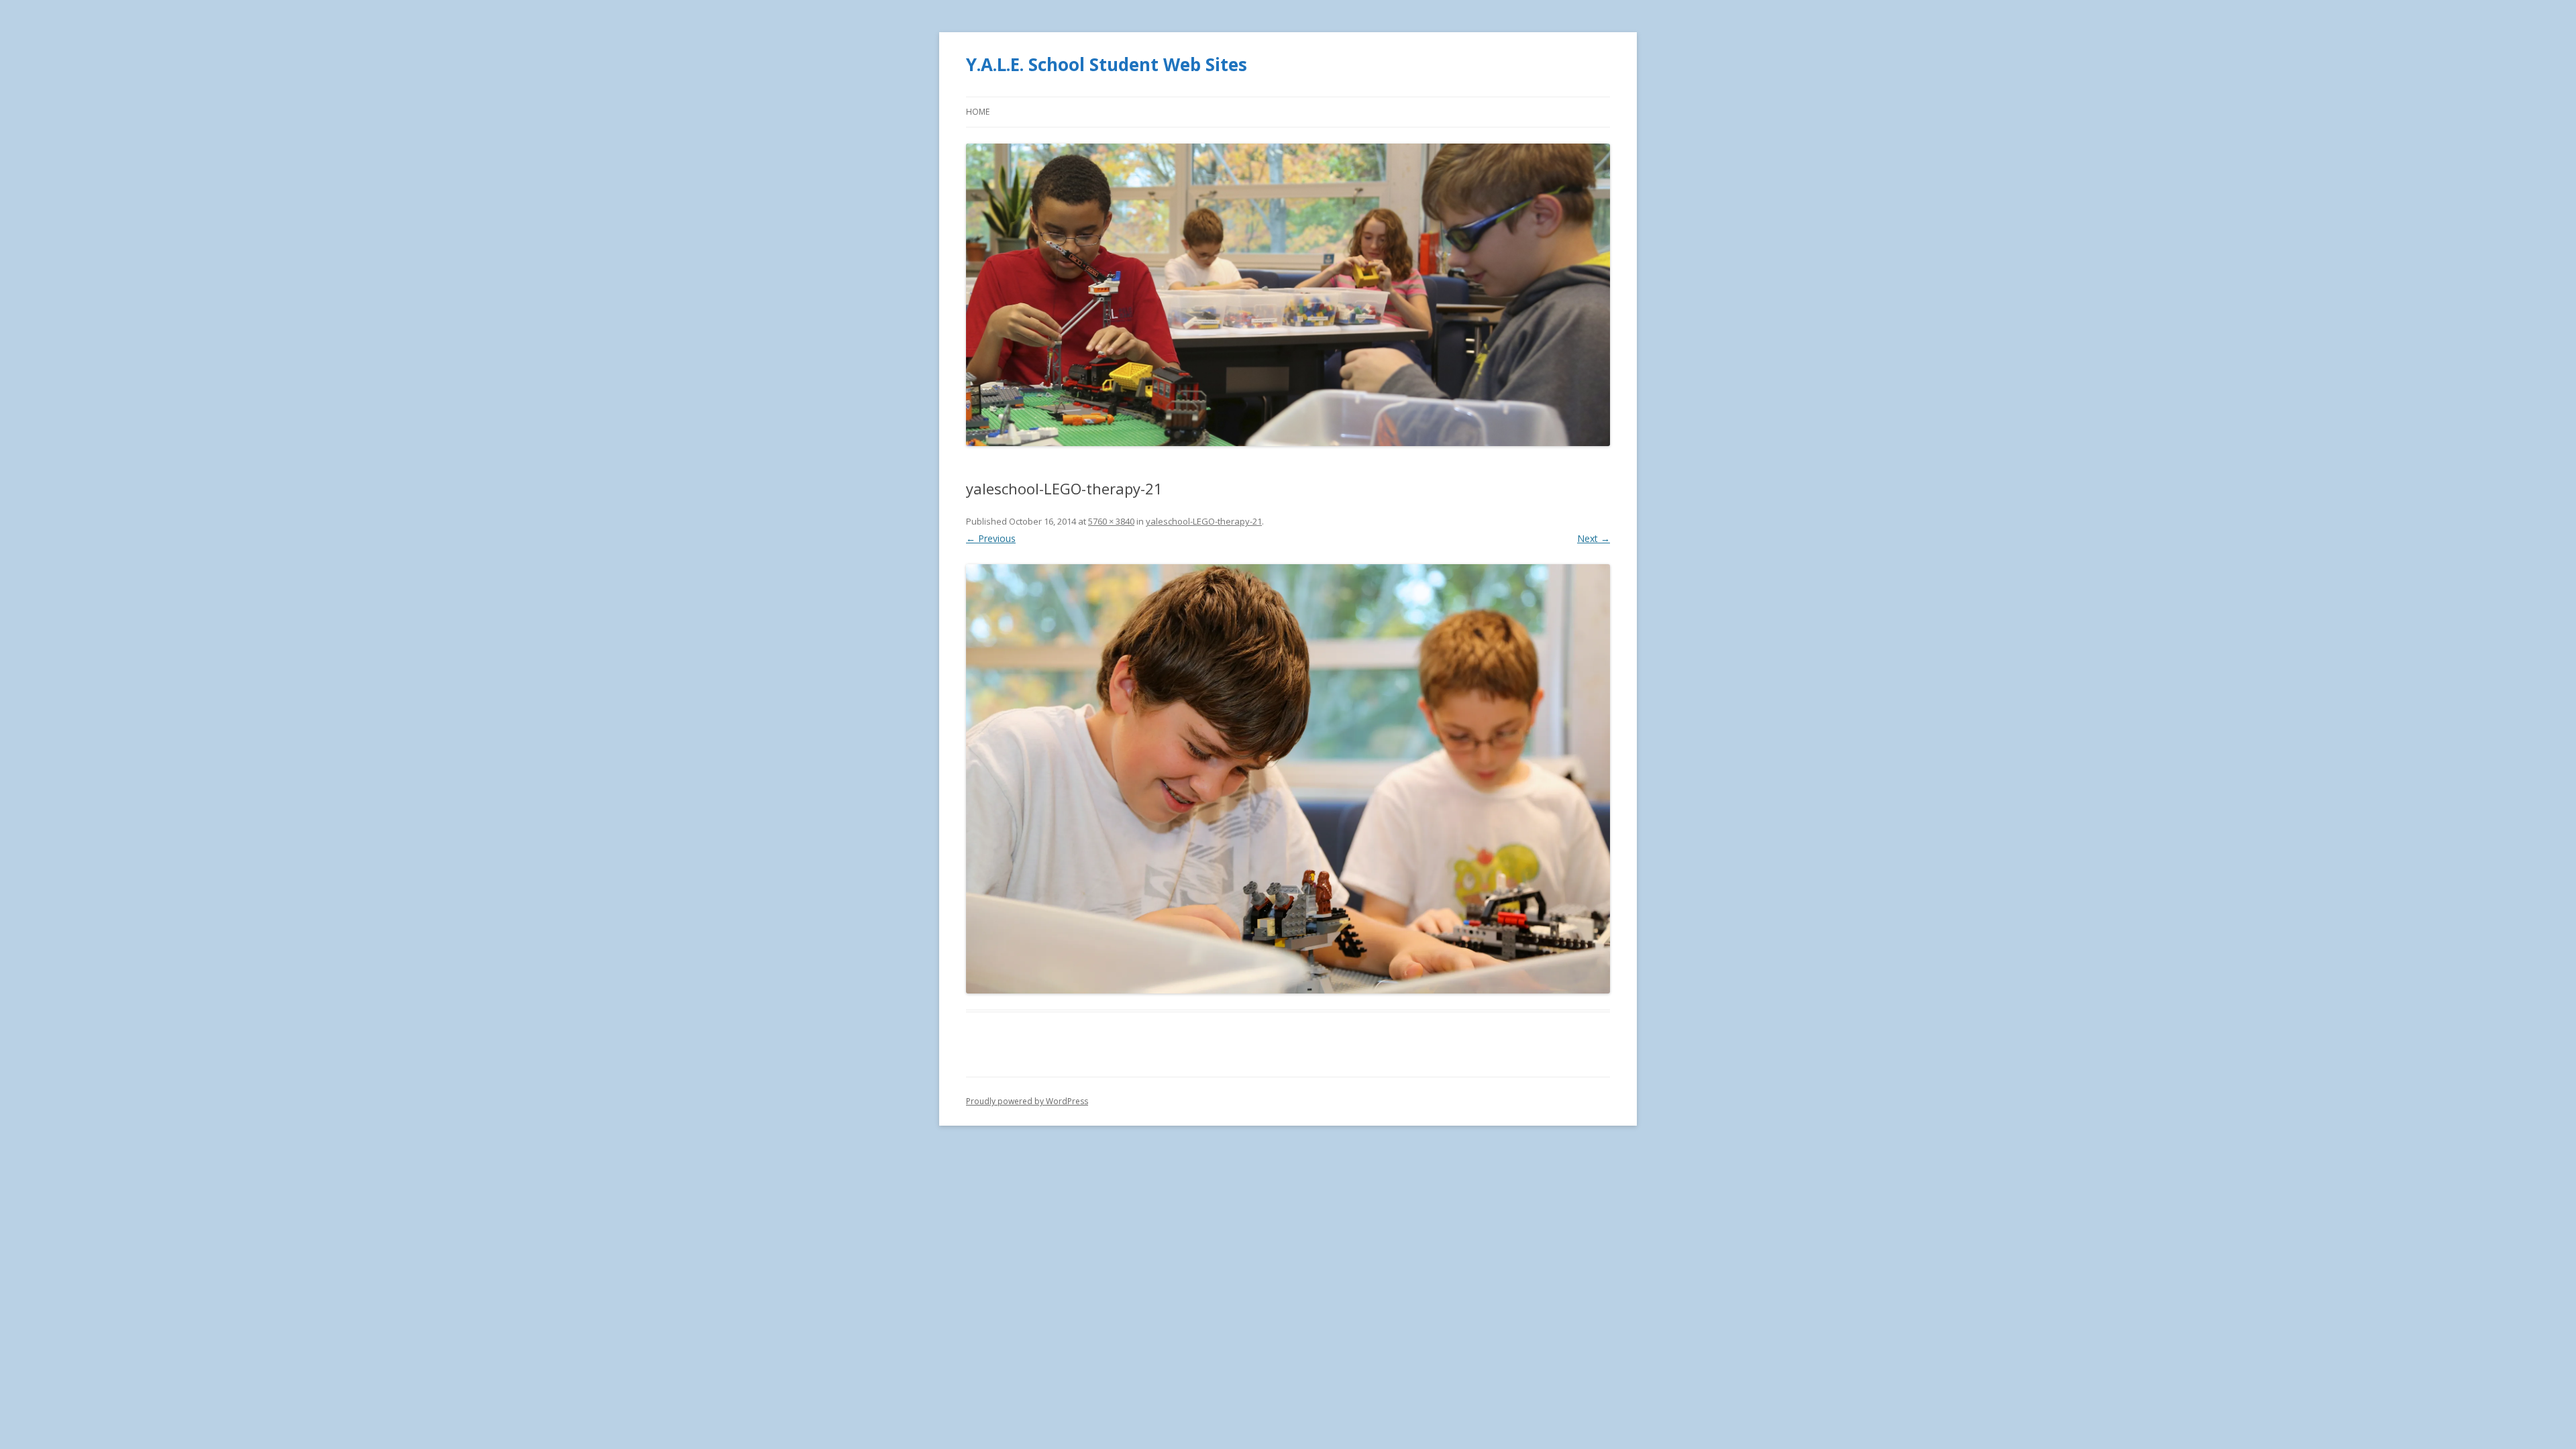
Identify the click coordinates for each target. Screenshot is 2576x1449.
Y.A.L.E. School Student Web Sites (1107, 64)
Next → (1594, 538)
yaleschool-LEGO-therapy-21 (1204, 521)
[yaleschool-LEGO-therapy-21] (1288, 779)
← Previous (991, 538)
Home (978, 112)
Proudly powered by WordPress (1027, 1101)
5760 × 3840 (1111, 521)
